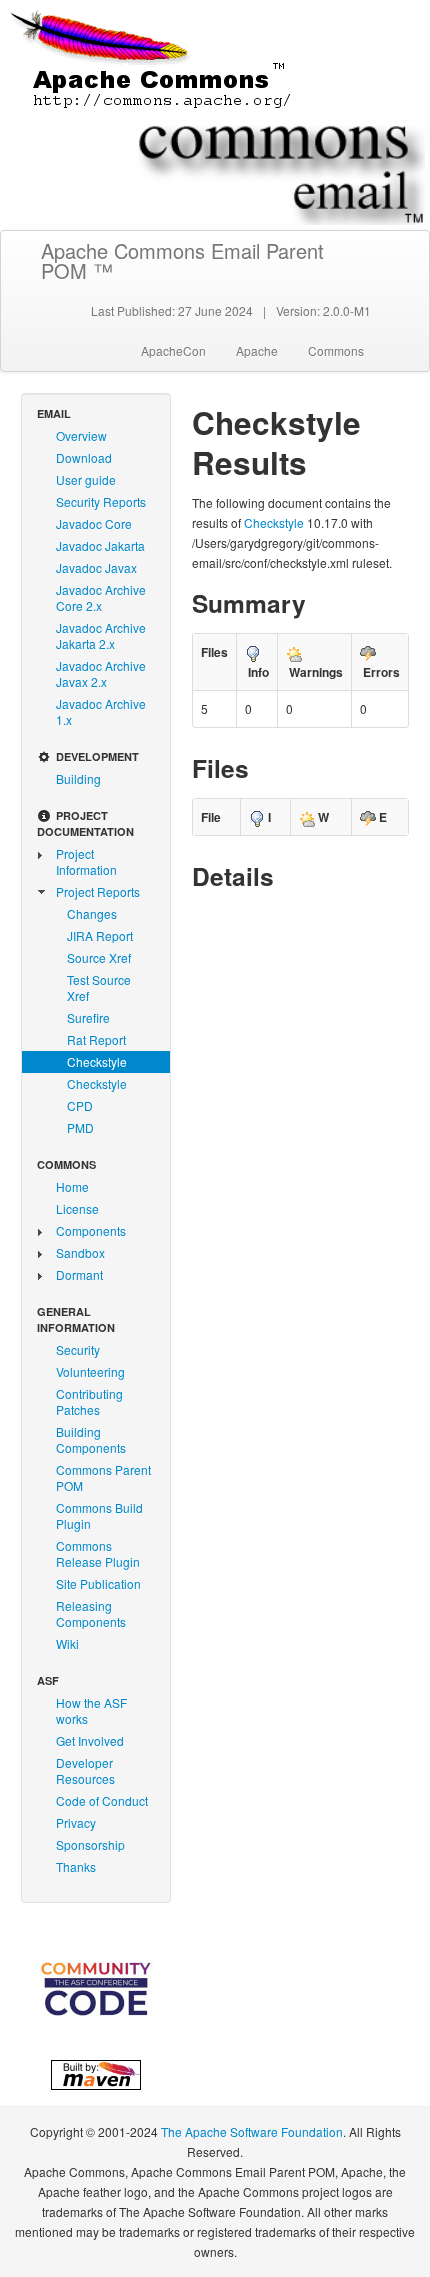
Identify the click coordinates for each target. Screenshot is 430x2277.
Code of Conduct (102, 1800)
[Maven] (96, 2072)
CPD (80, 1105)
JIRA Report (100, 935)
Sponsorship (90, 1844)
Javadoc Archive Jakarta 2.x (101, 635)
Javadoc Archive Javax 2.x (101, 673)
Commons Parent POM (103, 1477)
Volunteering (90, 1371)
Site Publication (98, 1583)
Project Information (86, 861)
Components (91, 1230)
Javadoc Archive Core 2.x (101, 597)
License (77, 1208)
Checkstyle (97, 1061)
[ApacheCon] (96, 1988)
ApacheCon (173, 350)
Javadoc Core (94, 523)
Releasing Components (91, 1613)
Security (78, 1349)
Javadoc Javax (96, 567)
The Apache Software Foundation (252, 2131)
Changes (92, 913)
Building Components (91, 1439)
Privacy (76, 1822)
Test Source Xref (99, 987)
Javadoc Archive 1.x (101, 711)
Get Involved (90, 1740)
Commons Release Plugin (98, 1553)
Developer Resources (85, 1770)
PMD (80, 1127)
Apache (257, 350)
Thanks (76, 1866)
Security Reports (101, 501)
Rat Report (96, 1039)
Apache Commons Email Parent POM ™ (182, 260)
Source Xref (99, 957)
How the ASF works (91, 1710)
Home (72, 1186)
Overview (81, 435)
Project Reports (98, 891)
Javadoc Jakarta (100, 545)
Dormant (79, 1274)
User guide (86, 479)
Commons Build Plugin (99, 1515)
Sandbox (80, 1252)
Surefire (88, 1017)
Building (78, 778)
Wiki (67, 1643)
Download (84, 457)
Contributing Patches (89, 1401)
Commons (336, 350)
